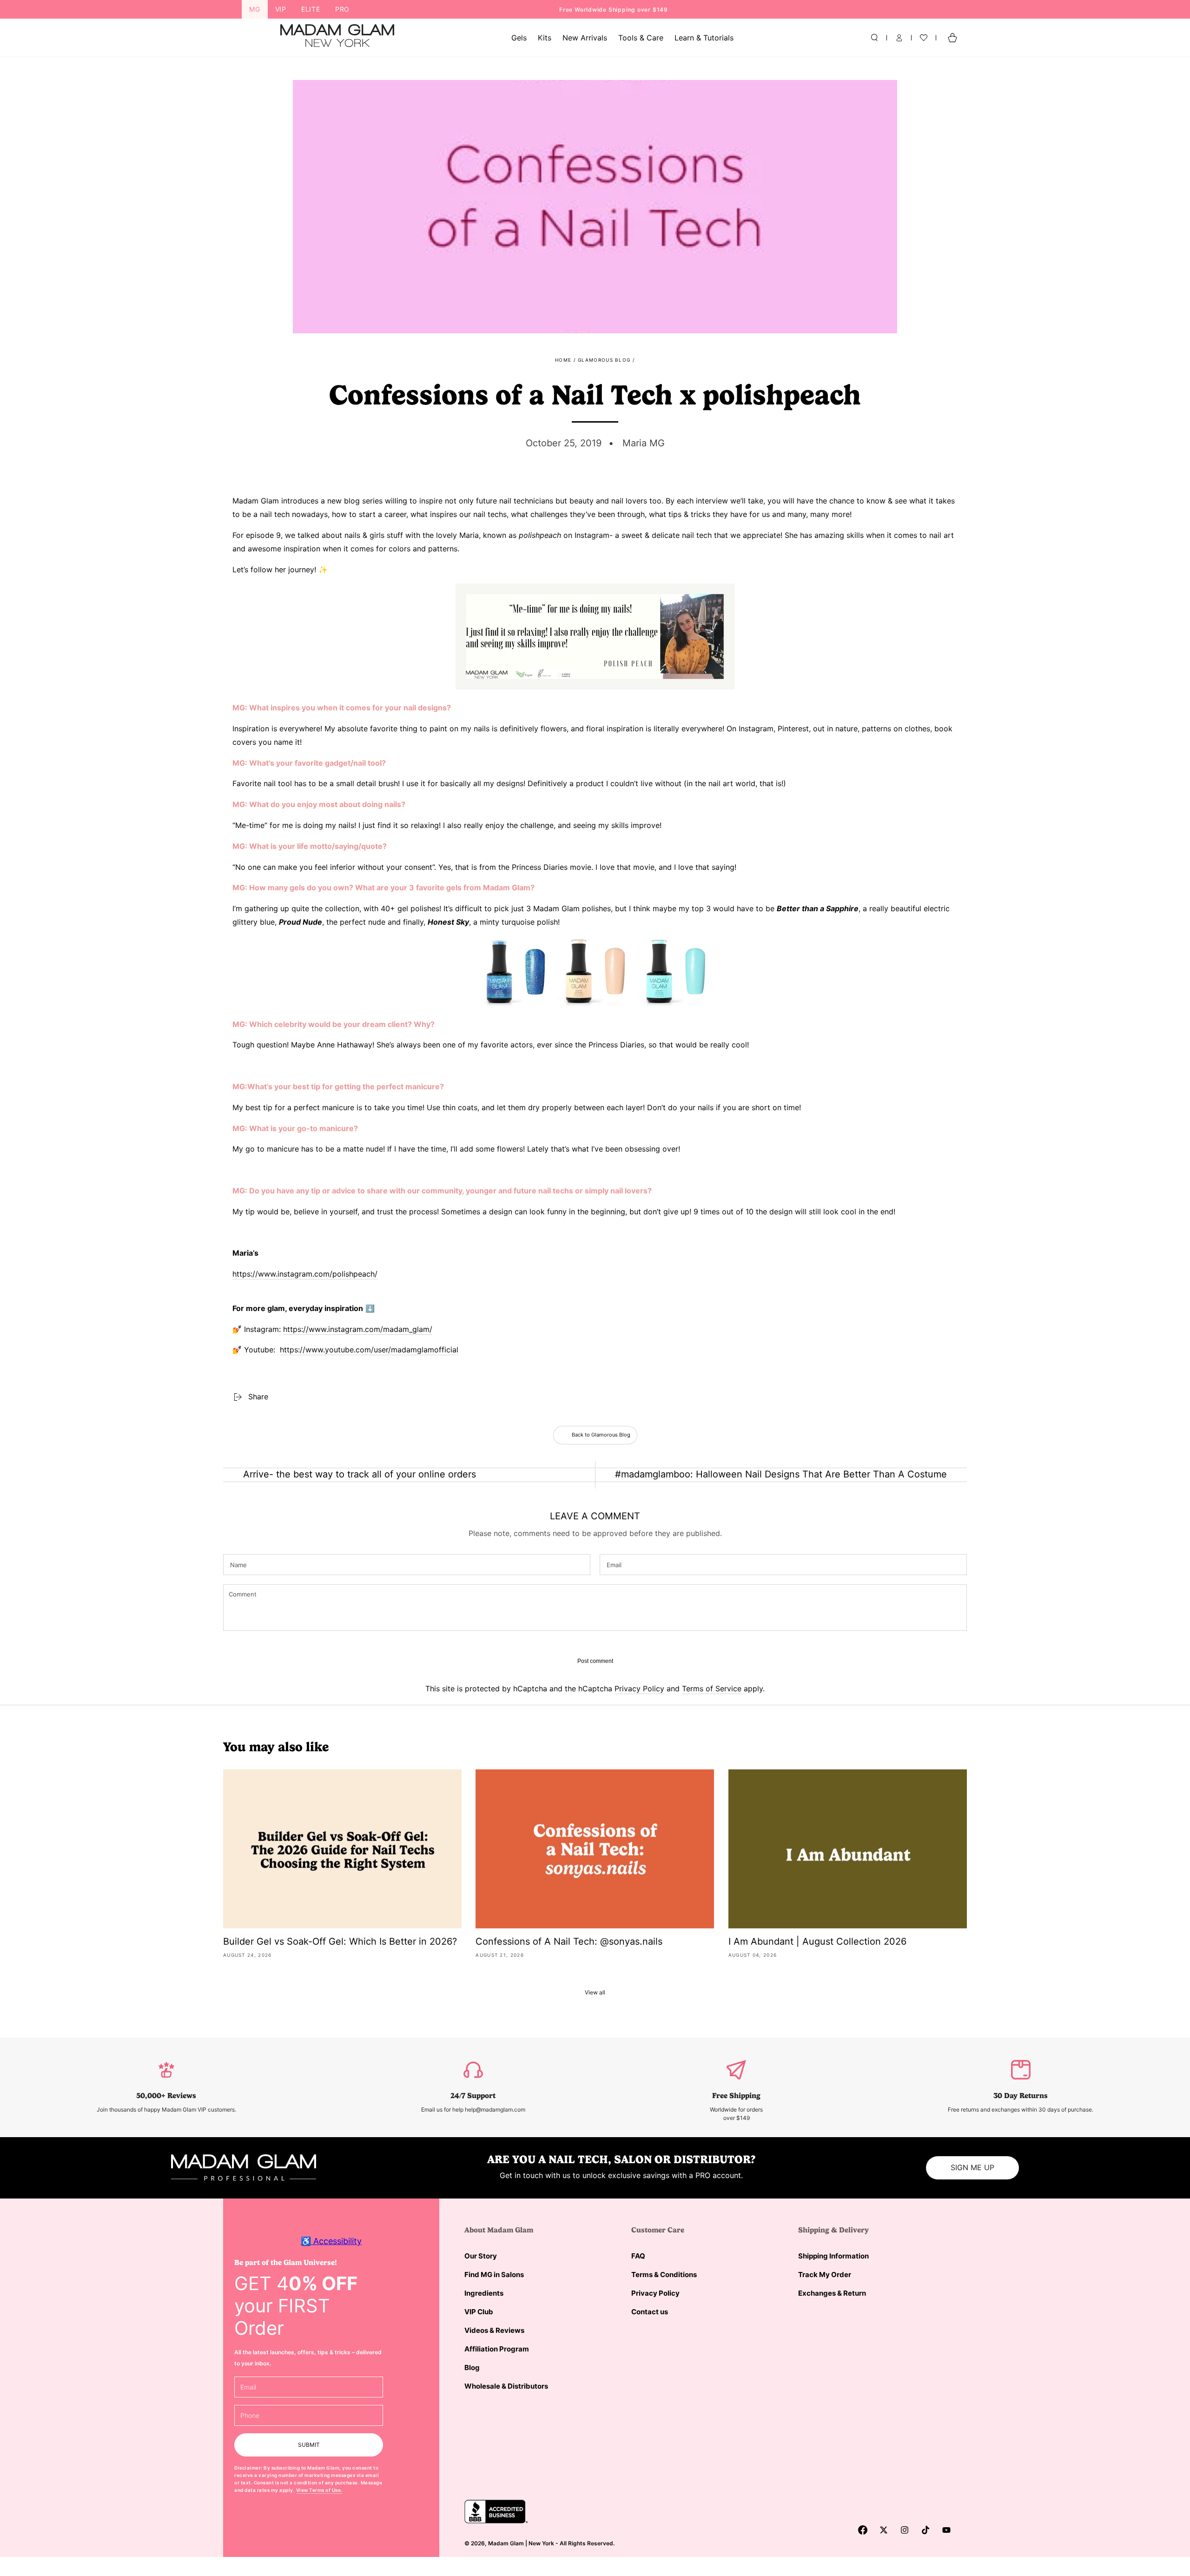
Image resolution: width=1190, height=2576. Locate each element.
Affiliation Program (497, 2349)
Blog (472, 2367)
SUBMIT (309, 2445)
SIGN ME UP (972, 2167)
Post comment (595, 1661)
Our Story (481, 2256)
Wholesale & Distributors (506, 2386)
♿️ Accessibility (331, 2241)
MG (255, 9)
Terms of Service (712, 1689)
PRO (342, 9)
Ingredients (484, 2293)
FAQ (638, 2256)
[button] (874, 38)
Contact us (650, 2312)
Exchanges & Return (832, 2293)
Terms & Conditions (664, 2275)
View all (595, 1992)
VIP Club (479, 2312)
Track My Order (825, 2275)
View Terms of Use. (319, 2490)
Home (563, 360)
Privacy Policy (639, 1689)
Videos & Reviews (494, 2330)
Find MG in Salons (494, 2275)
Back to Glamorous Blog (601, 1435)
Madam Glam (506, 2543)
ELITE (311, 9)
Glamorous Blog (604, 360)
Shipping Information (833, 2256)
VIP (281, 9)
